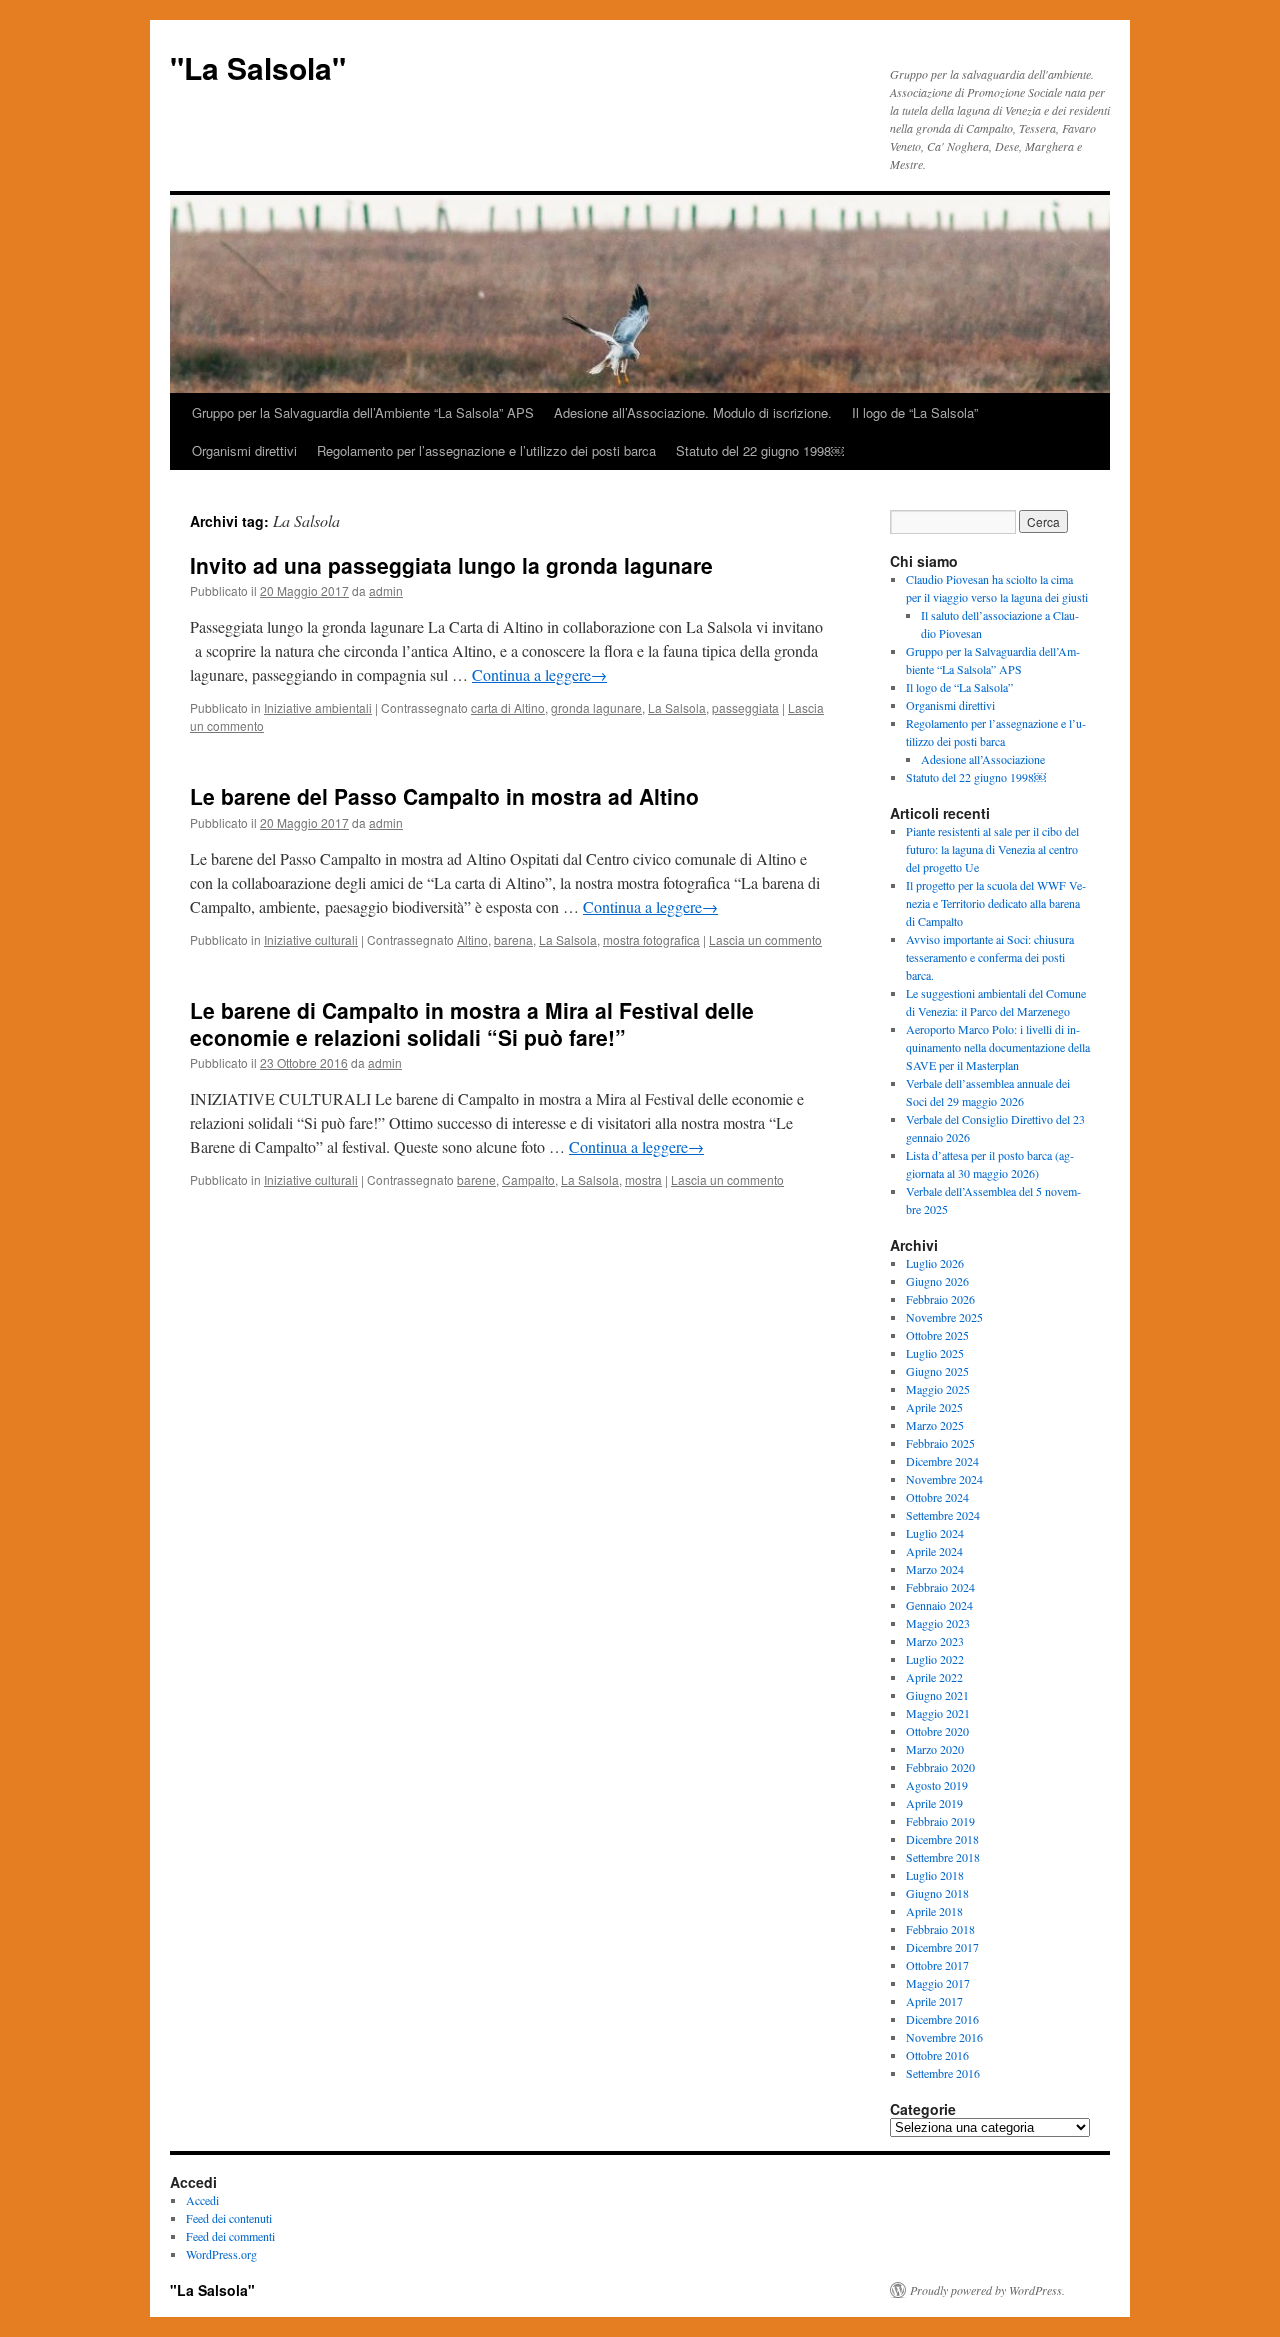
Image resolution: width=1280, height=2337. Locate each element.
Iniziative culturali (311, 939)
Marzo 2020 (935, 1749)
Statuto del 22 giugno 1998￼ (760, 450)
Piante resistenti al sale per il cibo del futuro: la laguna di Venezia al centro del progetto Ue (992, 849)
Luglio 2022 (935, 1659)
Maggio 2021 (938, 1713)
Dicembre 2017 (942, 1947)
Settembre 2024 (943, 1515)
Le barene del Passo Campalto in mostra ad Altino (444, 796)
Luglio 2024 (935, 1533)
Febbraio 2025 (940, 1443)
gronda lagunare (596, 707)
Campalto (528, 1179)
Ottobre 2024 (937, 1497)
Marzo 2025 (935, 1425)
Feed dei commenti (230, 2236)
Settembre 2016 (943, 2073)
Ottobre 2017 (937, 1965)
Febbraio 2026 (940, 1299)
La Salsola (677, 707)
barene (476, 1179)
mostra (643, 1179)
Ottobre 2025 (937, 1335)
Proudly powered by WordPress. (987, 2290)
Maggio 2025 (938, 1389)
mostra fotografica (651, 939)
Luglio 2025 (935, 1353)
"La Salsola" (258, 67)
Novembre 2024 (944, 1479)
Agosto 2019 (937, 1785)
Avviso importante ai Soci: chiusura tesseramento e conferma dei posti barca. (990, 957)
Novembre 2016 (944, 2037)
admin (386, 590)
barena (513, 939)
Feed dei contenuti (229, 2218)
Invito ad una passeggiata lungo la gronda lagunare (451, 565)
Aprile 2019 (934, 1803)
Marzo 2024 (935, 1569)
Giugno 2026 (937, 1281)
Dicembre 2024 (942, 1461)
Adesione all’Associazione (983, 759)
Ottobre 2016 (937, 2055)
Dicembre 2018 (942, 1839)
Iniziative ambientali (318, 707)
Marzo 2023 (935, 1641)
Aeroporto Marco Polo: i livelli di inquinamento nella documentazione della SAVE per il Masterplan (998, 1047)
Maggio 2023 (938, 1623)
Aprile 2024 (934, 1551)
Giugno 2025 (937, 1371)
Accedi (202, 2200)
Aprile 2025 (934, 1407)
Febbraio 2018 (940, 1929)
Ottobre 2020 (937, 1731)
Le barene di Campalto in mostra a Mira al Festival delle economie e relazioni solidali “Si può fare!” (472, 1023)
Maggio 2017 (938, 1983)
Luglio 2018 (935, 1875)
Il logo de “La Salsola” (915, 412)
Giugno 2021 (937, 1695)
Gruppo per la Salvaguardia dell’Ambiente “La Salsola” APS (363, 412)
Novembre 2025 (944, 1317)
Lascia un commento (765, 939)
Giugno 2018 (937, 1893)
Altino (472, 939)
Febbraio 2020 (940, 1767)
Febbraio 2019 (940, 1821)
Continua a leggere (539, 674)
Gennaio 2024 (939, 1605)
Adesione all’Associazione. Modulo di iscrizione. (693, 412)
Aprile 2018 (934, 1911)
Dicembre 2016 (942, 2019)
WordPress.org (221, 2254)
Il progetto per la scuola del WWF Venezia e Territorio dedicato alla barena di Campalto (996, 903)
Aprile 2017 (934, 2001)
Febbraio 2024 (940, 1587)
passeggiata (745, 707)
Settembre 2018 (943, 1857)
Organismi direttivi (244, 450)
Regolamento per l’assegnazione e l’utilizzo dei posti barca (486, 450)
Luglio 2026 (935, 1263)
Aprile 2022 (934, 1677)
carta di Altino (508, 707)
